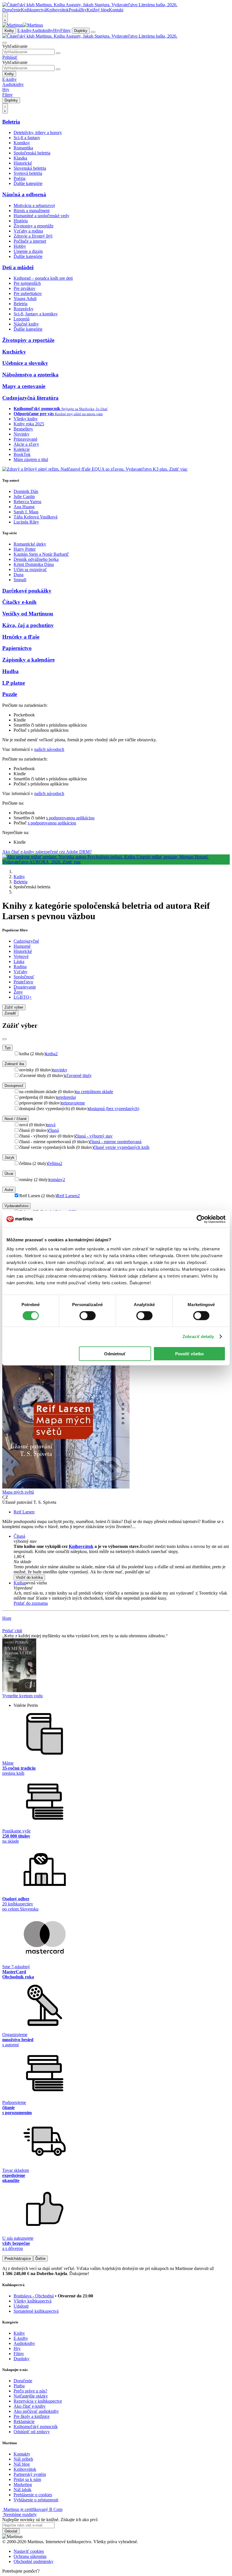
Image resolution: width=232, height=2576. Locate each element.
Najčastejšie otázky (31, 2396)
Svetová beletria (28, 173)
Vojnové (21, 956)
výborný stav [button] (25, 1541)
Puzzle (10, 694)
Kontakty (22, 2454)
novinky (60, 1070)
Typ (7, 1048)
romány (57, 1180)
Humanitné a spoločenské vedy (41, 216)
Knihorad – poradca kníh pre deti (43, 278)
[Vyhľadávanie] (5, 43)
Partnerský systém (30, 2474)
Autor (9, 1190)
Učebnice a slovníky (25, 363)
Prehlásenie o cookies (33, 2495)
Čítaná (19, 1536)
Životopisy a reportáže (34, 226)
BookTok (22, 454)
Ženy (18, 992)
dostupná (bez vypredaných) (114, 1109)
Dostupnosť (14, 1086)
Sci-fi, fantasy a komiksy (36, 314)
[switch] (88, 1316)
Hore (7, 1618)
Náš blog (22, 2464)
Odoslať (11, 2531)
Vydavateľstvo (16, 1206)
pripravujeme (73, 1103)
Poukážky (78, 10)
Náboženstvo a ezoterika (30, 375)
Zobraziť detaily (198, 1337)
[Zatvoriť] (5, 1039)
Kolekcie (22, 449)
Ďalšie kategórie (28, 183)
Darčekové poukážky (27, 591)
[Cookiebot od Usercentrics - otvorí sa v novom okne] (201, 1219)
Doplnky (81, 31)
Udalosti (21, 2306)
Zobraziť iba (14, 1064)
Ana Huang (24, 507)
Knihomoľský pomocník (36, 2427)
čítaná (54, 1130)
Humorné (22, 946)
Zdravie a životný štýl (33, 236)
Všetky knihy (26, 419)
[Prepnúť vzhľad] (5, 18)
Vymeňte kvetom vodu (22, 1696)
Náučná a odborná (24, 194)
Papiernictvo (17, 648)
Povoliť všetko (189, 1353)
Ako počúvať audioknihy (36, 2411)
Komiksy (22, 143)
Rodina (20, 967)
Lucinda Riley (26, 522)
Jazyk (9, 1157)
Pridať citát (12, 1631)
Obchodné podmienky (34, 2561)
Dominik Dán (26, 491)
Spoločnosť (24, 977)
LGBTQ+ (23, 997)
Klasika (20, 158)
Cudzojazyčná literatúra (30, 398)
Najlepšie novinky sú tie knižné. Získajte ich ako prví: (50, 2520)
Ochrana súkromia (30, 2556)
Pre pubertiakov (28, 293)
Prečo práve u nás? (30, 2391)
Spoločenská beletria (32, 153)
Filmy (65, 30)
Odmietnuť (115, 1353)
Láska (19, 961)
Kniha (19, 1583)
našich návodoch (49, 749)
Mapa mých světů (18, 1492)
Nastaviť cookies (29, 2551)
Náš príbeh (23, 2459)
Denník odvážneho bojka (36, 559)
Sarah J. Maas (26, 512)
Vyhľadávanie (15, 46)
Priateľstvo (23, 982)
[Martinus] (23, 25)
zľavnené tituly (78, 1075)
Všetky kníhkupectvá (33, 2301)
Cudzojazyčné (26, 941)
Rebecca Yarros (27, 502)
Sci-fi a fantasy (27, 138)
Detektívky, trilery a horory (38, 133)
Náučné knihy (26, 324)
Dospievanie (25, 987)
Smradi (20, 580)
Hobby (20, 246)
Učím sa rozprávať (30, 569)
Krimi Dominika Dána (34, 564)
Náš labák (22, 2490)
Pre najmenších (27, 283)
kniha (52, 1054)
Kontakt (116, 10)
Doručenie (12, 10)
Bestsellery (23, 429)
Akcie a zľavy (26, 444)
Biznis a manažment (32, 211)
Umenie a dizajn (28, 251)
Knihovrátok (57, 10)
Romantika (23, 148)
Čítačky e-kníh (19, 602)
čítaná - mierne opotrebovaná (116, 1142)
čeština (55, 1163)
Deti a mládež (18, 267)
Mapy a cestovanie (24, 386)
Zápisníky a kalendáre (28, 660)
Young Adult (25, 299)
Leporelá (22, 319)
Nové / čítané (16, 1119)
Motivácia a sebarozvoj (34, 205)
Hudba (10, 671)
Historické (23, 163)
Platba (19, 2386)
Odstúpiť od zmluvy (32, 2432)
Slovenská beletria (30, 168)
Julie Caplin (24, 497)
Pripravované (25, 439)
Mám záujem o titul (31, 459)
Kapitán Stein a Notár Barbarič (41, 554)
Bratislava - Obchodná (34, 2296)
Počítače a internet (30, 241)
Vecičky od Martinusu (28, 614)
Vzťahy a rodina (28, 231)
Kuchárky (14, 352)
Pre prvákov (24, 288)
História (21, 221)
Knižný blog (98, 10)
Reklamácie (24, 2421)
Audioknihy (42, 30)
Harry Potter (25, 549)
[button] (122, 1562)
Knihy (9, 31)
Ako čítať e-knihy (30, 2406)
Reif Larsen (68, 1196)
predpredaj (66, 1097)
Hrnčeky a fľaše (21, 637)
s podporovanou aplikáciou (70, 818)
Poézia (20, 178)
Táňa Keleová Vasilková (36, 517)
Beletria (11, 122)
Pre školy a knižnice (32, 2416)
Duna (19, 575)
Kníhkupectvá (34, 10)
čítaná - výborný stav (94, 1136)
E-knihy (24, 30)
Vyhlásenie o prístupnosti (36, 2500)
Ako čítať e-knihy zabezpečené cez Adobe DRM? (47, 852)
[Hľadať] (58, 53)
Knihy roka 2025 (29, 424)
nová (51, 1125)
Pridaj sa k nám (27, 2479)
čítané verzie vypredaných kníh (122, 1147)
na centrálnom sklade (94, 1092)
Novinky (22, 434)
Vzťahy (21, 972)
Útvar (9, 1174)
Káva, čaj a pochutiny (28, 625)
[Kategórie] (93, 32)
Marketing (23, 2485)
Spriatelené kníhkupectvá (36, 2311)
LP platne (14, 683)
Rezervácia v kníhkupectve (38, 2401)
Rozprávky (23, 309)
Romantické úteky (30, 544)
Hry (57, 30)
